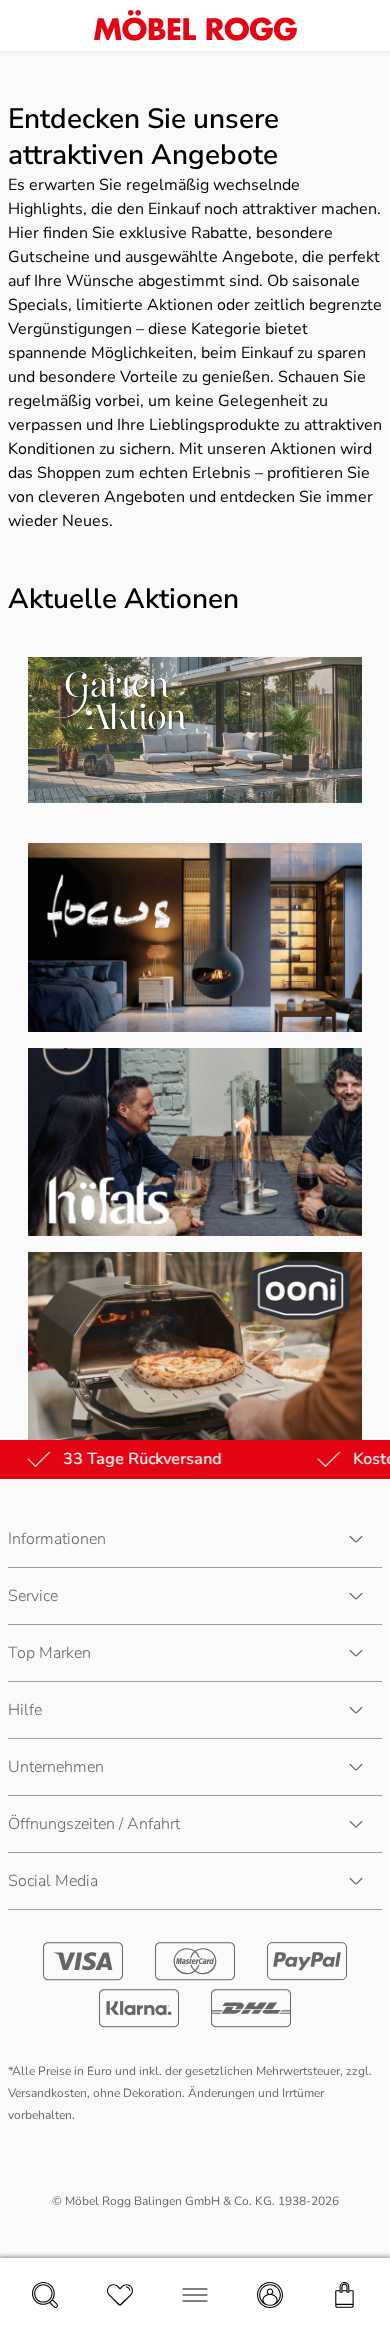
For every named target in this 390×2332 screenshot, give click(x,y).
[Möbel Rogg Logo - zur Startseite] (195, 25)
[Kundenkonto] (270, 2295)
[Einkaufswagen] (345, 2295)
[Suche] (45, 2295)
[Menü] (195, 2295)
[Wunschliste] (120, 2295)
